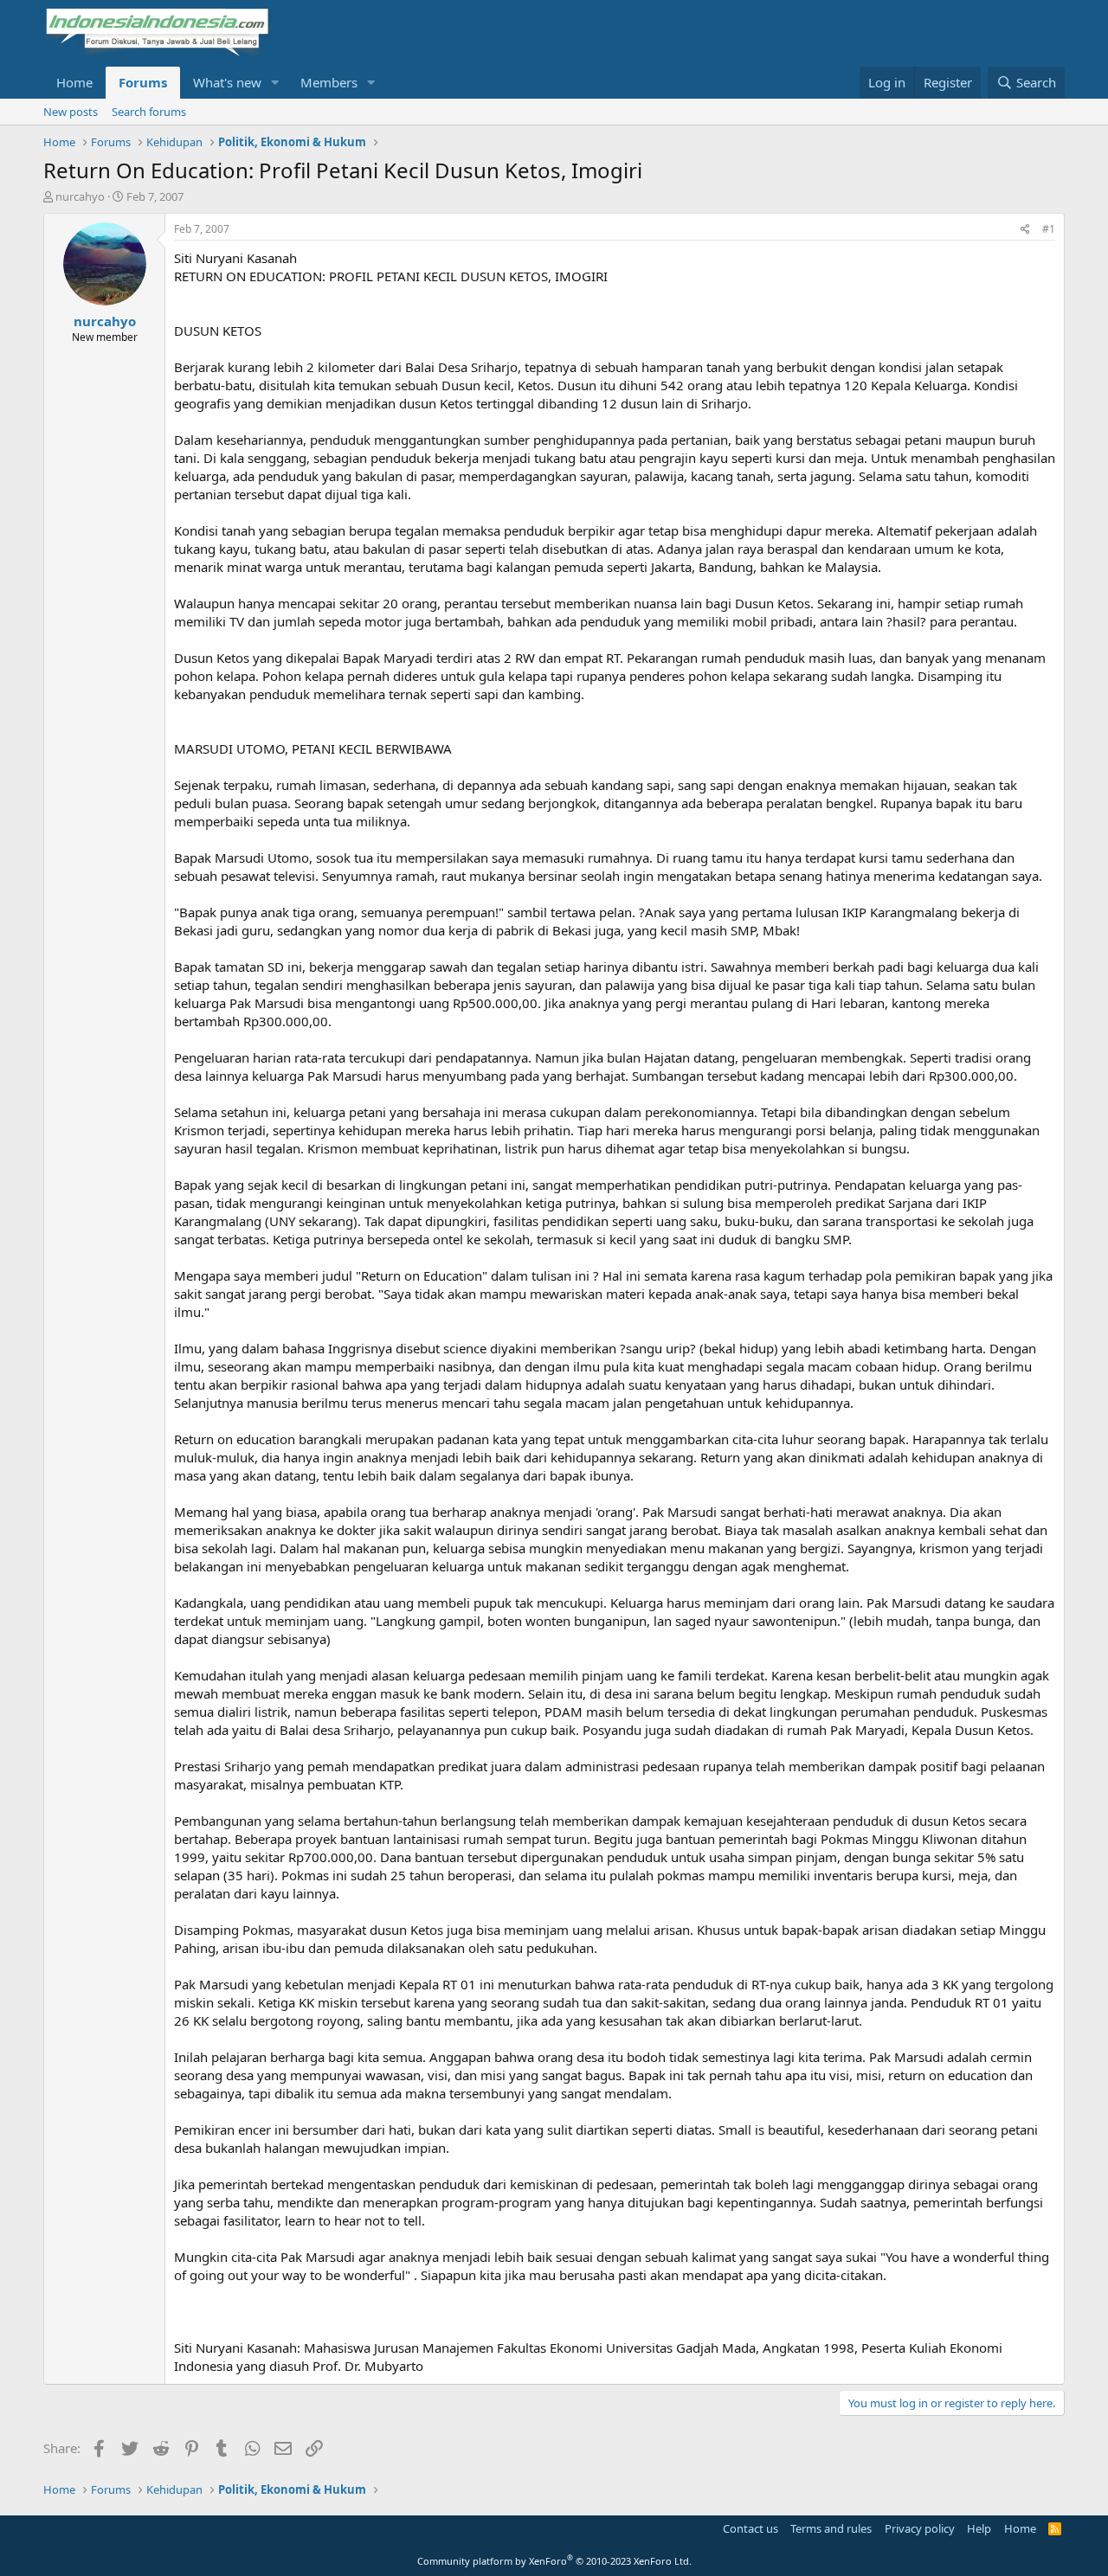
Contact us (750, 2528)
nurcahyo (80, 196)
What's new (227, 82)
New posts (71, 112)
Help (979, 2528)
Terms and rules (831, 2528)
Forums (143, 82)
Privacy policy (920, 2528)
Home (74, 82)
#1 (1049, 229)
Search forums (149, 112)
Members (329, 82)
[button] (275, 83)
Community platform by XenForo (554, 2561)
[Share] (1025, 230)
